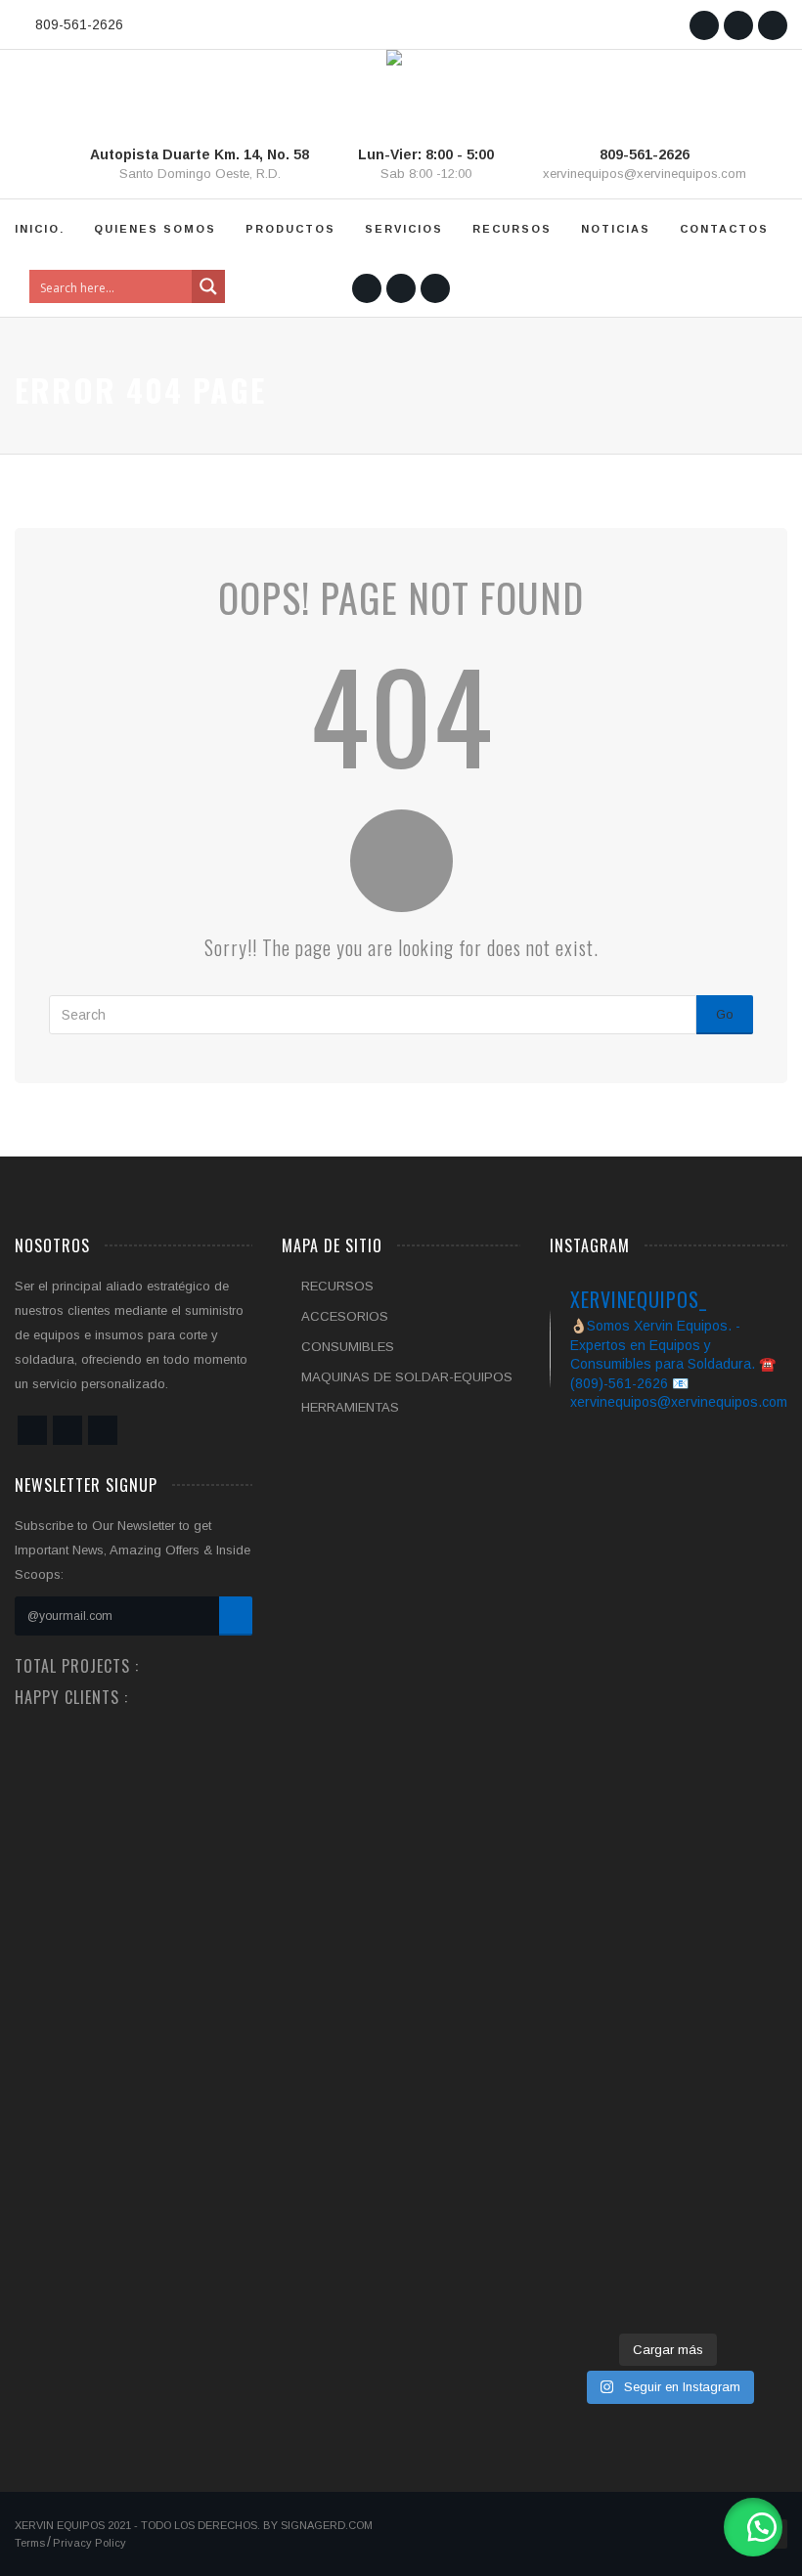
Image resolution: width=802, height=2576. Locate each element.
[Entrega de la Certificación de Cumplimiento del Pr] (668, 1803)
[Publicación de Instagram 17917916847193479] (751, 2236)
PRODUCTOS (290, 229)
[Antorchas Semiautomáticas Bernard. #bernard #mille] (668, 2248)
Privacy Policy (89, 2543)
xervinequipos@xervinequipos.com (645, 174)
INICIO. (40, 229)
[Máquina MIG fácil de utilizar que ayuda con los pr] (751, 1619)
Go (725, 1014)
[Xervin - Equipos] (394, 87)
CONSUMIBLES (348, 1347)
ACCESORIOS (345, 1316)
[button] (753, 2527)
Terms (30, 2543)
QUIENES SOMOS (155, 229)
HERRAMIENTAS (350, 1407)
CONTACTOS (724, 229)
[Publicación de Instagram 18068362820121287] (586, 2236)
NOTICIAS (616, 229)
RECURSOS (512, 229)
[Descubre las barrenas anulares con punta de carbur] (586, 1742)
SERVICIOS (404, 229)
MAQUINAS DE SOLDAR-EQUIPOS (407, 1377)
